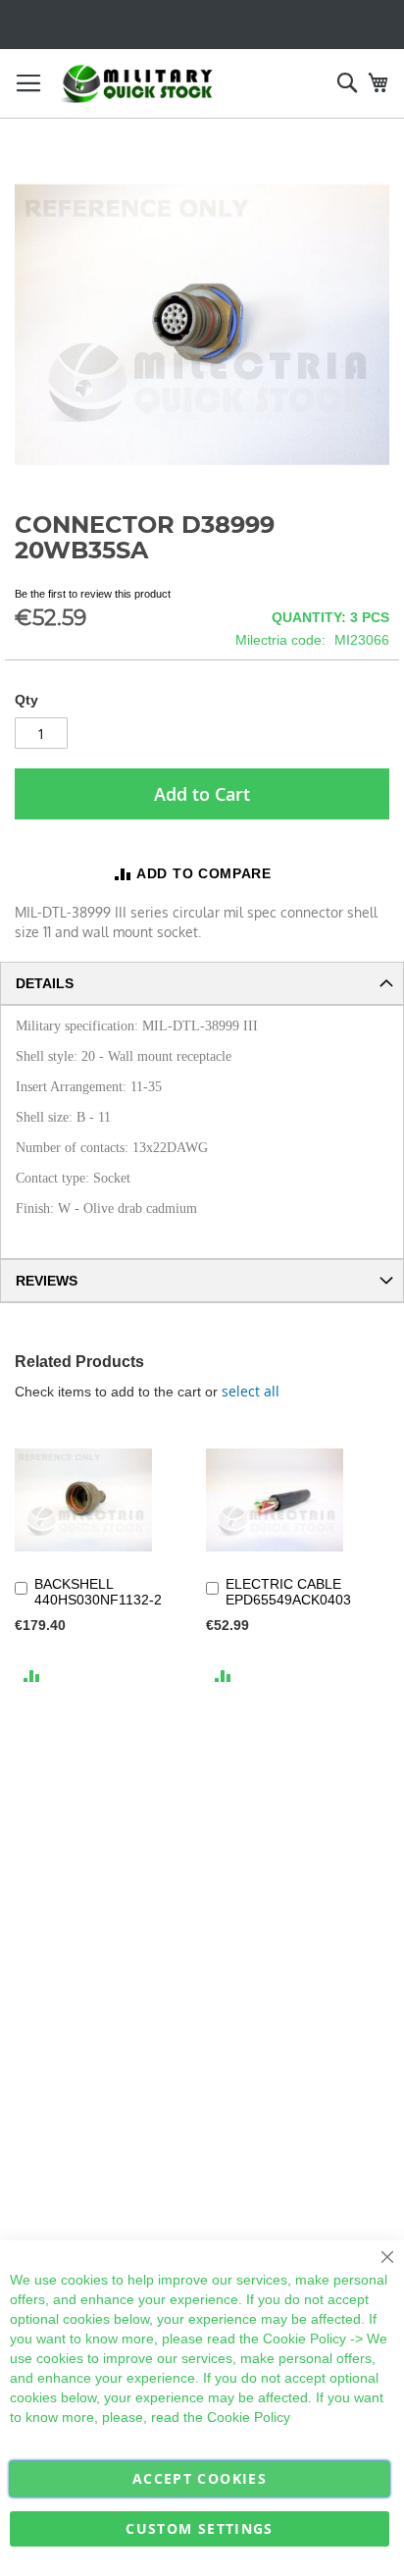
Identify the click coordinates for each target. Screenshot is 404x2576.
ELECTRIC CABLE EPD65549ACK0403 (288, 1592)
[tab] (202, 983)
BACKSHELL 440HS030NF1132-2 (98, 1592)
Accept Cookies (200, 2478)
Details (45, 983)
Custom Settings (199, 2528)
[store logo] (137, 84)
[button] (32, 1675)
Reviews (47, 1281)
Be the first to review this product (93, 594)
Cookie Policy (304, 2339)
